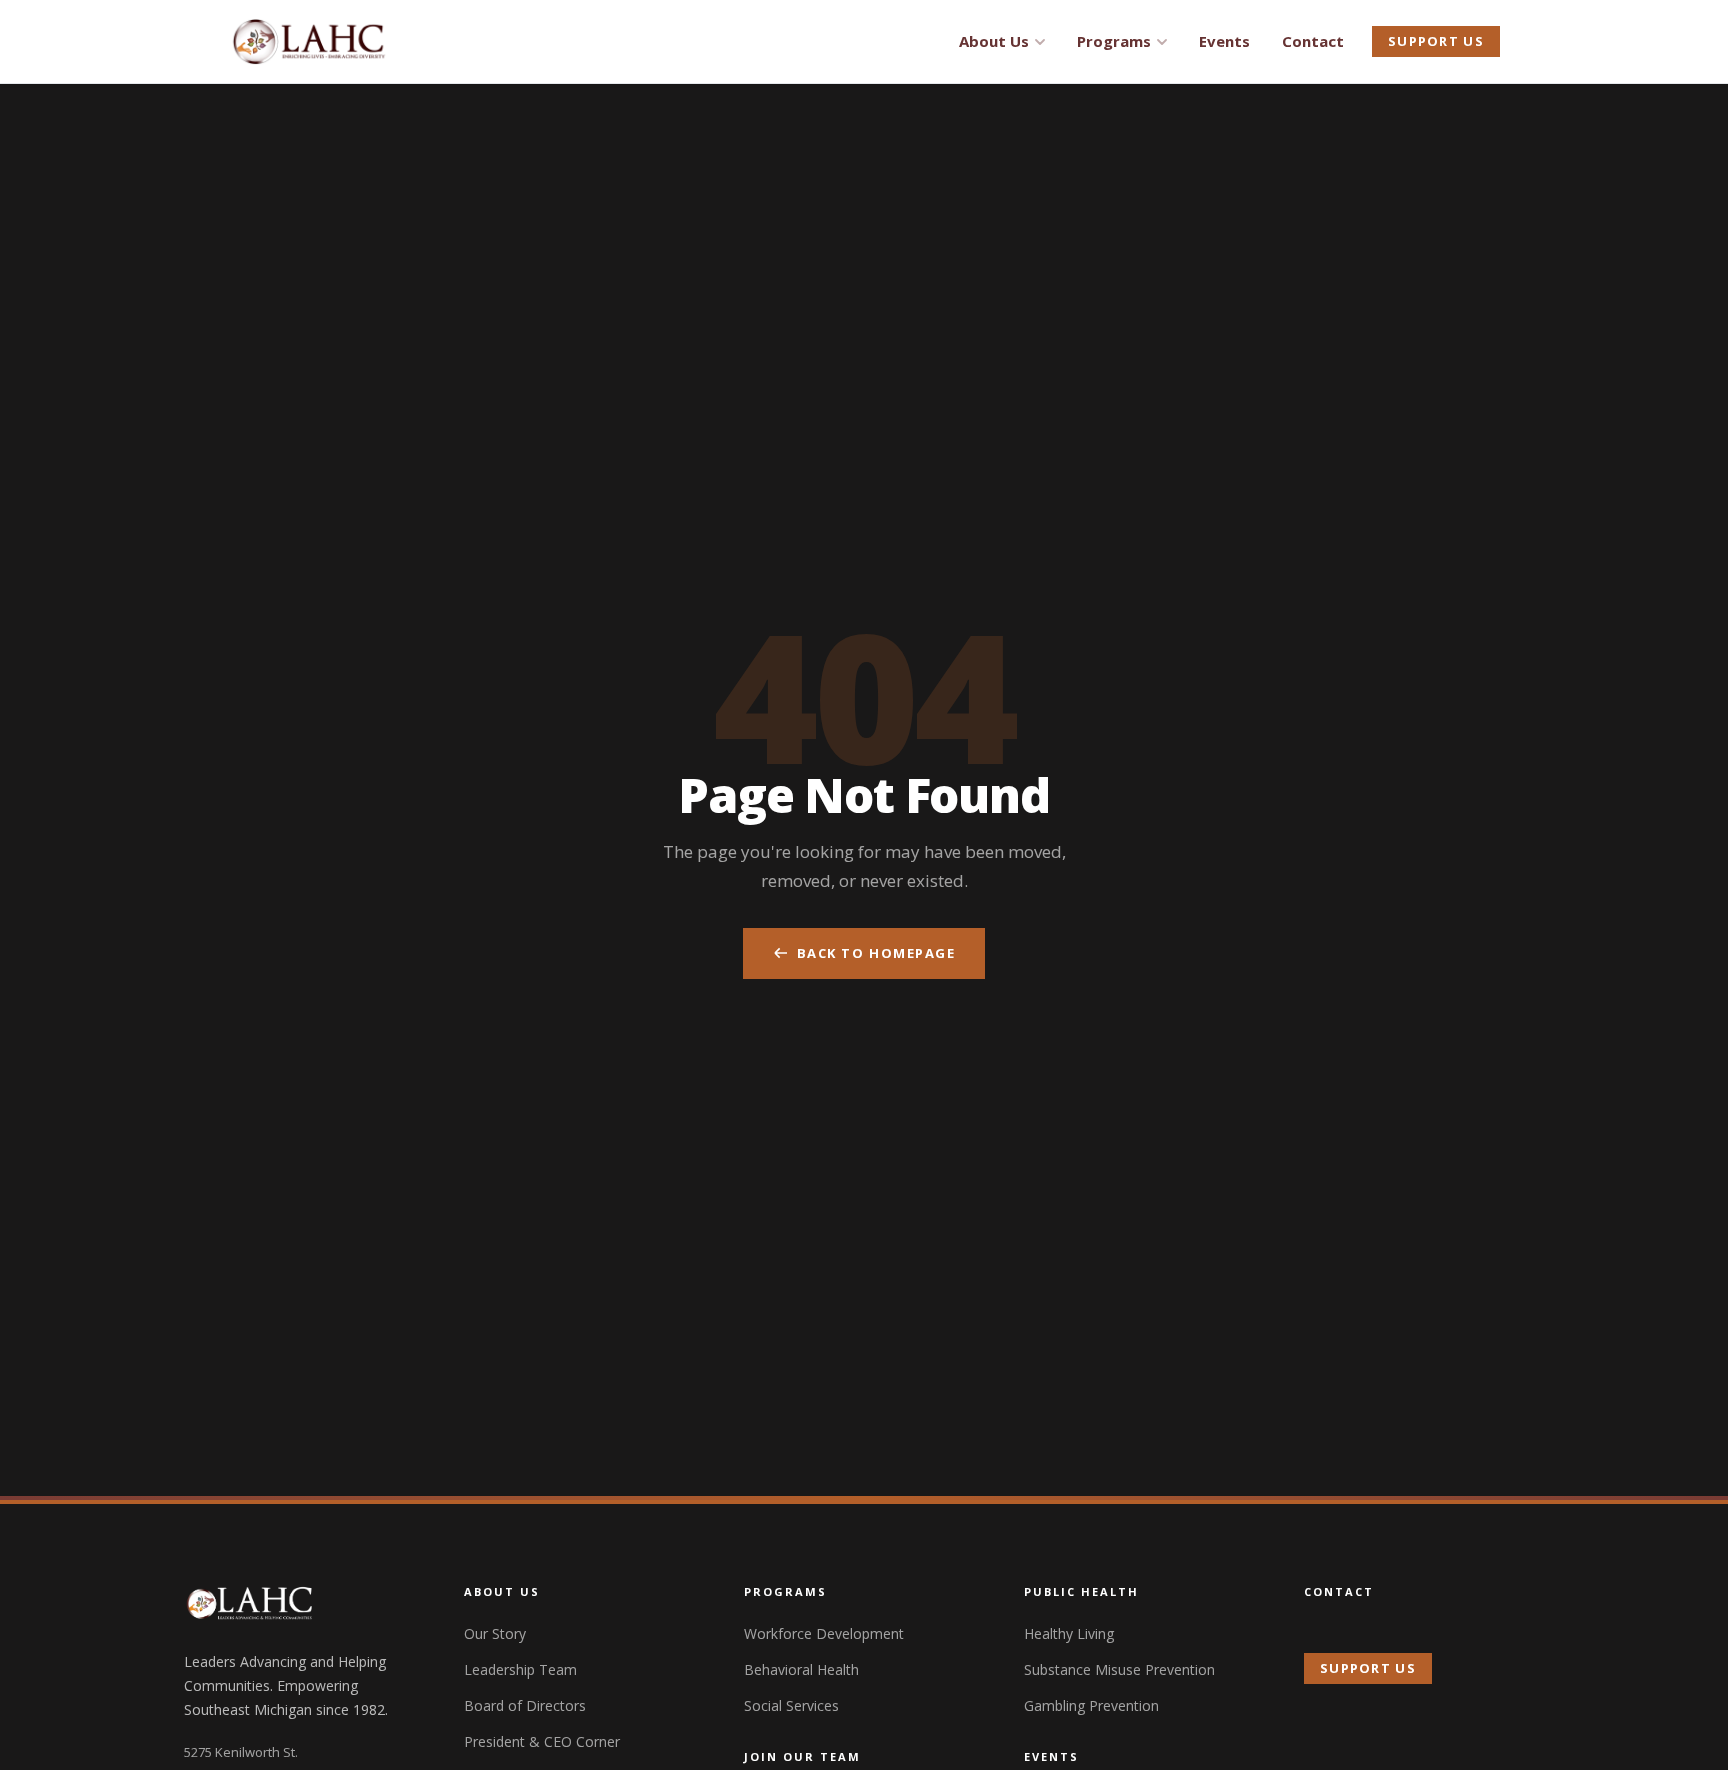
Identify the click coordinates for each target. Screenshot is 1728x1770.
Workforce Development (824, 1633)
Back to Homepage (876, 953)
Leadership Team (520, 1669)
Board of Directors (525, 1705)
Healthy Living (1069, 1633)
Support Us (1436, 41)
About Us (994, 41)
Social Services (791, 1705)
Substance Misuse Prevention (1119, 1669)
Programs (1114, 41)
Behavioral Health (801, 1669)
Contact (1313, 41)
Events (1224, 41)
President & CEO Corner (542, 1741)
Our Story (495, 1633)
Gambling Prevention (1091, 1705)
